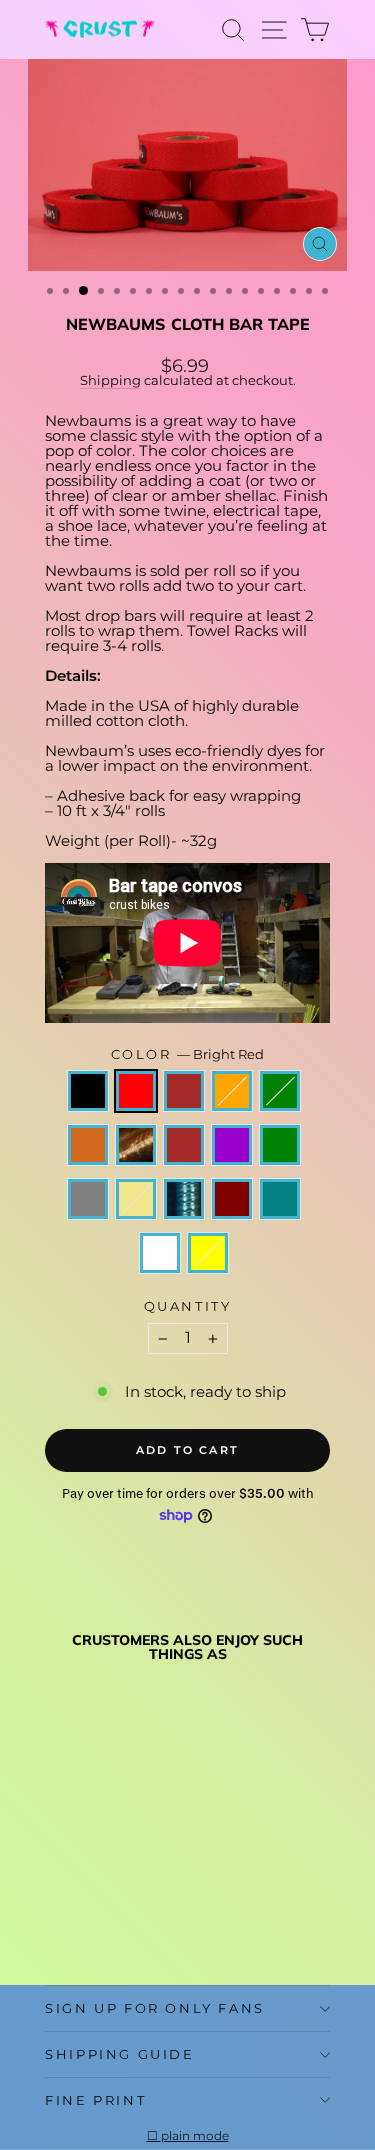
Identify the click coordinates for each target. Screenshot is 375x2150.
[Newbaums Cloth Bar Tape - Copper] (79, 1883)
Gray (88, 1199)
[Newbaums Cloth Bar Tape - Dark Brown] (102, 1883)
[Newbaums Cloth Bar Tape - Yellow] (79, 1921)
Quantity (188, 1306)
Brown (184, 1091)
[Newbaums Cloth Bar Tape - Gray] (56, 1902)
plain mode (195, 2136)
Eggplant (232, 1145)
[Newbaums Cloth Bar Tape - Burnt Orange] (125, 1864)
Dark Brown (184, 1145)
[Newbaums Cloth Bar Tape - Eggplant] (125, 1883)
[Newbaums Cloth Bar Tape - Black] (56, 1864)
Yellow (208, 1253)
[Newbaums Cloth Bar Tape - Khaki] (79, 1902)
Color (188, 1054)
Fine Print (95, 2100)
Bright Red (136, 1091)
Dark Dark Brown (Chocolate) (88, 1145)
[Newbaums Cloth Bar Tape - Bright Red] (79, 1864)
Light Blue (184, 1199)
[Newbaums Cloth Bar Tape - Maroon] (125, 1902)
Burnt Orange (232, 1091)
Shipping (110, 380)
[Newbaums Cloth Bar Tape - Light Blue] (102, 1902)
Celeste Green (280, 1091)
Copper (136, 1145)
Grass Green (280, 1145)
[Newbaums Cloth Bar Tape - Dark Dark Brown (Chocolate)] (56, 1883)
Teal (280, 1199)
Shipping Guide (119, 2054)
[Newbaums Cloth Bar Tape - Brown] (102, 1864)
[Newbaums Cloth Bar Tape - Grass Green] (148, 1883)
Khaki (136, 1199)
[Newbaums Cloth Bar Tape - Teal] (148, 1902)
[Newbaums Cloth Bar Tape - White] (56, 1921)
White (160, 1253)
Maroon (232, 1199)
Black (88, 1091)
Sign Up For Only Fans (155, 2008)
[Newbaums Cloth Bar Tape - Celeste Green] (148, 1864)
